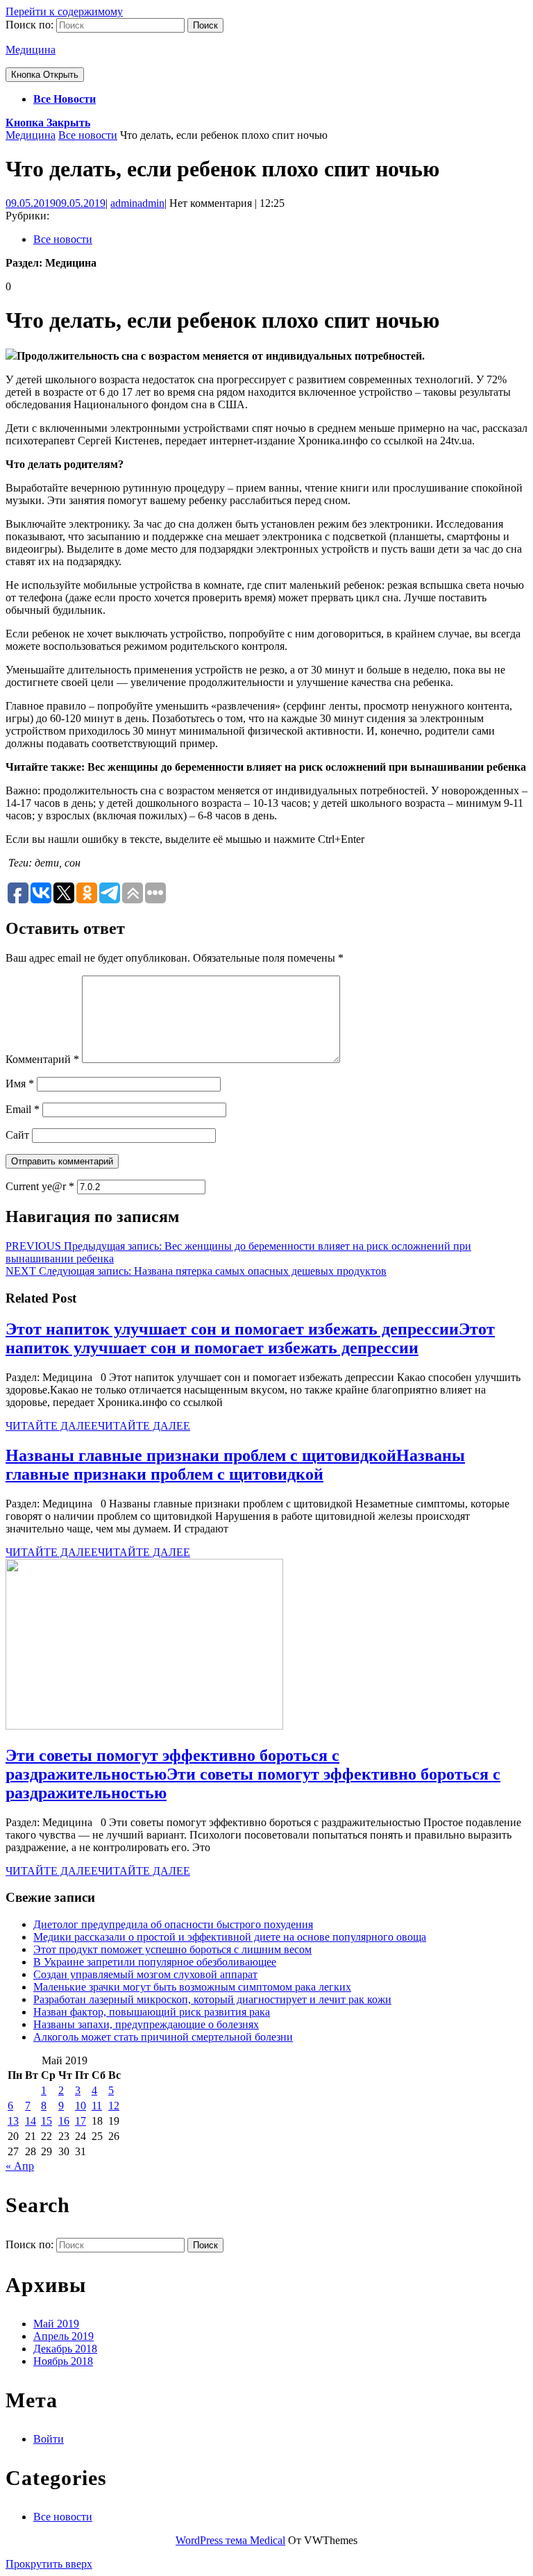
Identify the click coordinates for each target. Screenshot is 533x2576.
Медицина (31, 50)
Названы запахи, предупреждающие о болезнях (146, 2024)
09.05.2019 (56, 203)
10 (81, 2106)
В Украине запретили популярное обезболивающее (155, 1962)
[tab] (45, 75)
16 (64, 2121)
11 (97, 2106)
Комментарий (42, 1059)
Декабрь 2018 (65, 2349)
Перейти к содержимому (64, 11)
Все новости (65, 99)
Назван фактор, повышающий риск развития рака (152, 2012)
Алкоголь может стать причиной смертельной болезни (163, 2037)
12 (114, 2106)
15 (46, 2121)
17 (81, 2121)
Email (23, 1109)
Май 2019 (56, 2324)
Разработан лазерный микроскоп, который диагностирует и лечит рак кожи (212, 1999)
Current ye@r (40, 1186)
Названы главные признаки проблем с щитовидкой (235, 1465)
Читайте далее (98, 1426)
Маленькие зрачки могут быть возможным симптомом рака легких (192, 1987)
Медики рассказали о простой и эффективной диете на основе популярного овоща (230, 1937)
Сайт (17, 1135)
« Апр (20, 2166)
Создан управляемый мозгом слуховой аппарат (145, 1974)
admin (137, 203)
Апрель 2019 (64, 2336)
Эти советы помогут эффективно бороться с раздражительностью (253, 1774)
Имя (20, 1084)
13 (13, 2121)
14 (31, 2121)
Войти (49, 2439)
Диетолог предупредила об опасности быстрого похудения (173, 1924)
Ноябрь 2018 (63, 2361)
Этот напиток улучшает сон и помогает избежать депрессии (250, 1338)
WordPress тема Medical (230, 2540)
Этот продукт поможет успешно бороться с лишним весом (172, 1949)
